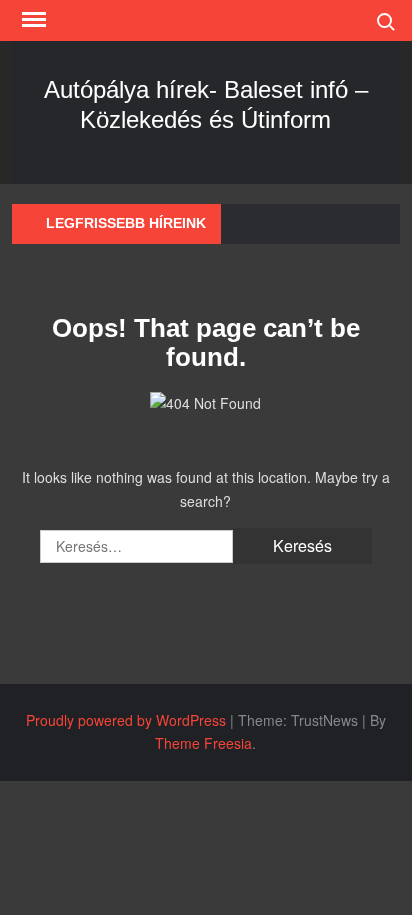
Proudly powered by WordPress (126, 720)
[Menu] (32, 20)
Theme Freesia (203, 743)
